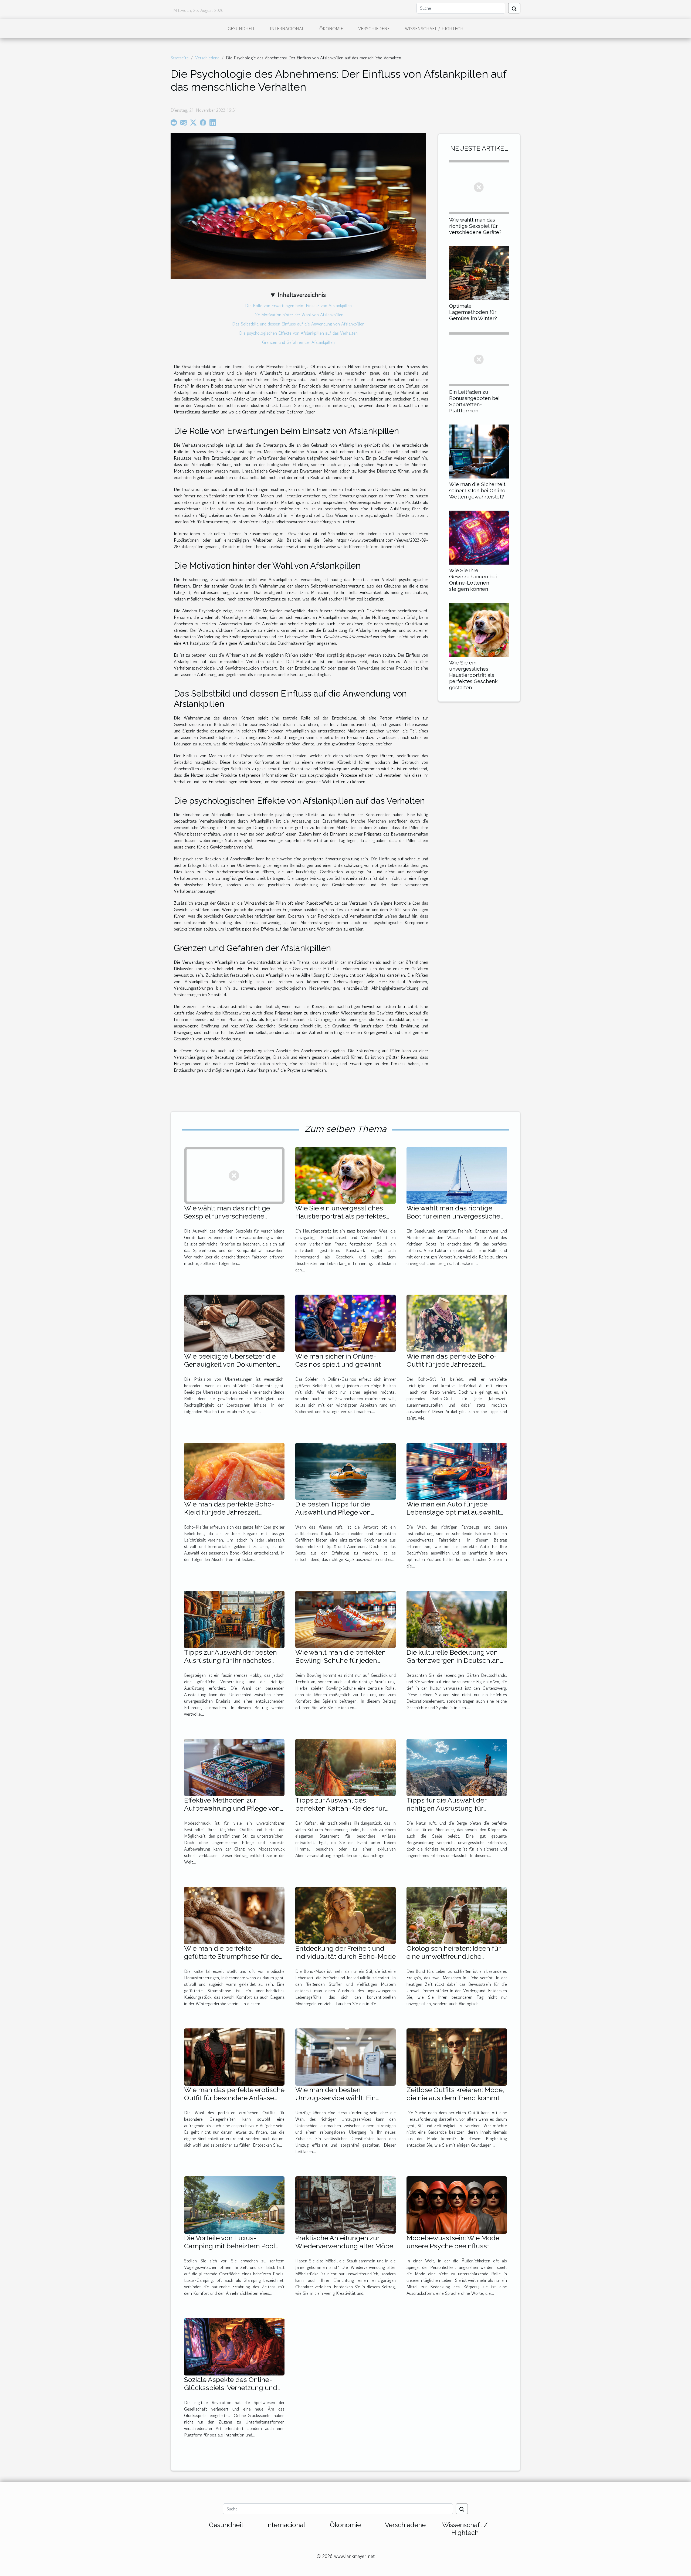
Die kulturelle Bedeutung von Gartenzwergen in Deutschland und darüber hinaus (455, 1660)
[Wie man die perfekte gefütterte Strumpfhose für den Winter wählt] (234, 1915)
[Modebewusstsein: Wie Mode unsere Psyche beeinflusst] (457, 2204)
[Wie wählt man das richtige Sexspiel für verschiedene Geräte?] (479, 186)
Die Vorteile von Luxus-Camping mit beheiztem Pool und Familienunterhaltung (230, 2246)
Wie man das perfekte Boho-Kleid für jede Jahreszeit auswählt (229, 1512)
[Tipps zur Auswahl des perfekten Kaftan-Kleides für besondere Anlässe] (345, 1767)
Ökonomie (331, 29)
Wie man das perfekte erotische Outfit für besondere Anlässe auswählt (234, 2098)
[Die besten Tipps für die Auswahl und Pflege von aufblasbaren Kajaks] (345, 1471)
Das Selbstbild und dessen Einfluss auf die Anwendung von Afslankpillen (298, 324)
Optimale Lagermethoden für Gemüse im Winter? (473, 312)
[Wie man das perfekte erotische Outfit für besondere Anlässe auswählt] (234, 2056)
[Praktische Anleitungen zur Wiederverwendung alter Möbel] (345, 2204)
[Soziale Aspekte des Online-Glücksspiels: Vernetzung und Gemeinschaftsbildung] (234, 2346)
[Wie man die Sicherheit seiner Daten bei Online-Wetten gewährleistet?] (479, 451)
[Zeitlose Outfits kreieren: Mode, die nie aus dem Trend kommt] (457, 2056)
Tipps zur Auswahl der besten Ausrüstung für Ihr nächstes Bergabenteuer (231, 1660)
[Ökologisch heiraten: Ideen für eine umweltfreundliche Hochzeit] (457, 1915)
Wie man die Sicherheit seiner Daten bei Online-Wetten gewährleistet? (478, 490)
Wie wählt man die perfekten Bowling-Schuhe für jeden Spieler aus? (341, 1660)
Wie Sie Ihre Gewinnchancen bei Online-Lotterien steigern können (473, 580)
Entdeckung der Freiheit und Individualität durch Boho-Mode (345, 1952)
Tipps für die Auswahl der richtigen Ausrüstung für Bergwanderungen (446, 1808)
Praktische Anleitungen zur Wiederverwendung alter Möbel (345, 2242)
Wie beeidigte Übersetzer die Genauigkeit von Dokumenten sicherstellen (231, 1364)
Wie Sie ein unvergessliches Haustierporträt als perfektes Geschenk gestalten (473, 675)
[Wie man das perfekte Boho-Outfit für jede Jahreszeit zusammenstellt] (457, 1323)
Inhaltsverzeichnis (302, 295)
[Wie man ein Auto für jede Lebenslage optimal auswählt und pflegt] (457, 1471)
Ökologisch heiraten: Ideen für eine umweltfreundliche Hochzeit (453, 1956)
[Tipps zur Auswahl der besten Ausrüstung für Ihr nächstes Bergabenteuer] (234, 1619)
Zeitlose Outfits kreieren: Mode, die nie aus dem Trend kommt (455, 2094)
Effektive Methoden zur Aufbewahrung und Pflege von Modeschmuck (232, 1808)
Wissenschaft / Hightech (434, 29)
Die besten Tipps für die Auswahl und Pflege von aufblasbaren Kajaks (333, 1512)
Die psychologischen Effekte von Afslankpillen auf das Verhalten (298, 333)
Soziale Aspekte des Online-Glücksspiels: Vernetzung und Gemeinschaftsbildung (231, 2388)
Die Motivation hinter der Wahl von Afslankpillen (298, 315)
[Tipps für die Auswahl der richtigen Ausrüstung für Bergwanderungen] (457, 1767)
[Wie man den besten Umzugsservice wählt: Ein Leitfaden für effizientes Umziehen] (345, 2056)
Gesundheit (241, 29)
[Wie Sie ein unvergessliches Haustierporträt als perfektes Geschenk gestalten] (479, 629)
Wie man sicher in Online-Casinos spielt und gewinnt (338, 1360)
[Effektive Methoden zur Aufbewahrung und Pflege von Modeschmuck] (234, 1767)
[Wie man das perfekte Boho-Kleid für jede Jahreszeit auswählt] (234, 1471)
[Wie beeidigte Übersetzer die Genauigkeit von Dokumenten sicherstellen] (234, 1323)
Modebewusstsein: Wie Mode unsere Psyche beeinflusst (453, 2242)
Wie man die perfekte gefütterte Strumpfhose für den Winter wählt (233, 1956)
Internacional (287, 29)
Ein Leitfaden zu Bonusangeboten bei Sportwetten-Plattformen (474, 401)
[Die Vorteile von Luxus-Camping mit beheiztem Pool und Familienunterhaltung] (234, 2204)
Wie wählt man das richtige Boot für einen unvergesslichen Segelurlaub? (455, 1216)
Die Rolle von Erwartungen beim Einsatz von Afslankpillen (298, 306)
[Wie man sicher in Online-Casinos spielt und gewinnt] (345, 1323)
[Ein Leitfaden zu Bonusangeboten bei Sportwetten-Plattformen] (479, 358)
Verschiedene (374, 29)
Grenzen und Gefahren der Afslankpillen (298, 342)
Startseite (180, 58)
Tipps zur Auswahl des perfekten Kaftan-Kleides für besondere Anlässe (340, 1808)
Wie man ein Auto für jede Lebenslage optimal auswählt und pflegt (453, 1512)
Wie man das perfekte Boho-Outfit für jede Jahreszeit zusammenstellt (452, 1364)
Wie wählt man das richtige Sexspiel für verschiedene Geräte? (475, 226)
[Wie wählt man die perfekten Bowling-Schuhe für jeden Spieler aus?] (345, 1619)
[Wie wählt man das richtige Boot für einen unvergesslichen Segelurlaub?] (457, 1175)
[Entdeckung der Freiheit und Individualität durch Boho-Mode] (345, 1915)
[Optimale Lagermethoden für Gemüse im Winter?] (479, 272)
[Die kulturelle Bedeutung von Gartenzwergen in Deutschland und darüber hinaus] (457, 1619)
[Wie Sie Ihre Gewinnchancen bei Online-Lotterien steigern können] (479, 537)
